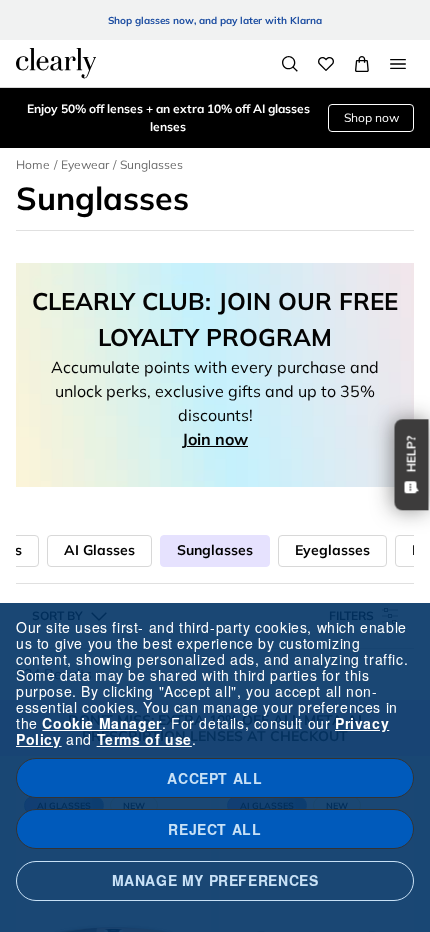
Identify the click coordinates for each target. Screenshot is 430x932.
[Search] (290, 64)
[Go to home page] (56, 63)
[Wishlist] (326, 64)
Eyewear (85, 164)
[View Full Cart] (362, 64)
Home (33, 164)
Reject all (214, 829)
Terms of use (144, 739)
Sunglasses (215, 550)
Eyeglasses (332, 550)
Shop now (371, 117)
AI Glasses (99, 550)
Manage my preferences (215, 880)
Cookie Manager (101, 723)
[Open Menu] (398, 64)
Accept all (214, 778)
